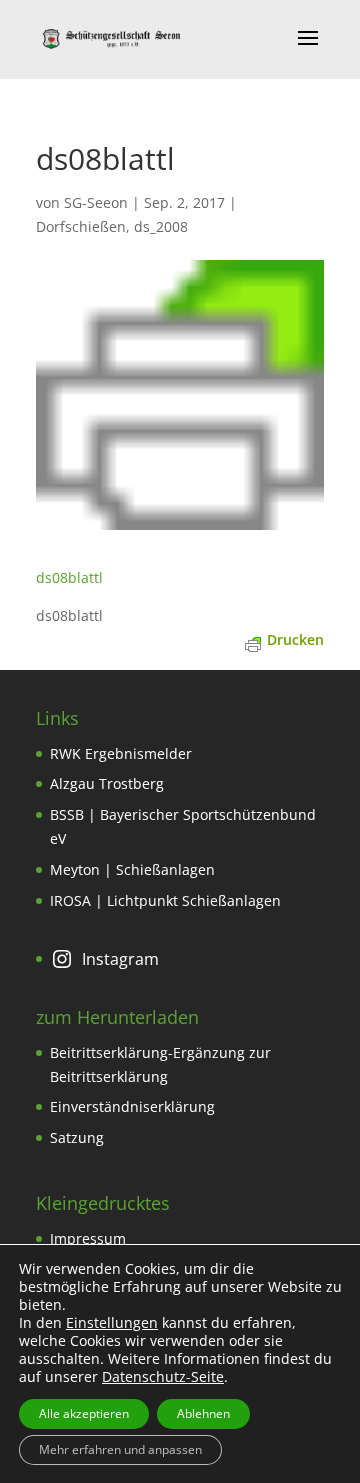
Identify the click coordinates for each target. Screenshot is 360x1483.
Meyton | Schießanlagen (132, 869)
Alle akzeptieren (84, 1413)
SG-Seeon (96, 202)
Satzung (77, 1137)
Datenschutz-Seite (163, 1376)
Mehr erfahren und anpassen (120, 1449)
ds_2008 (161, 226)
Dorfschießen (81, 226)
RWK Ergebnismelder (121, 753)
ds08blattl (69, 577)
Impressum (88, 1238)
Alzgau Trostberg (107, 783)
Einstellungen (112, 1323)
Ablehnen (203, 1413)
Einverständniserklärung (132, 1106)
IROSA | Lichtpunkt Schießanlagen (165, 900)
